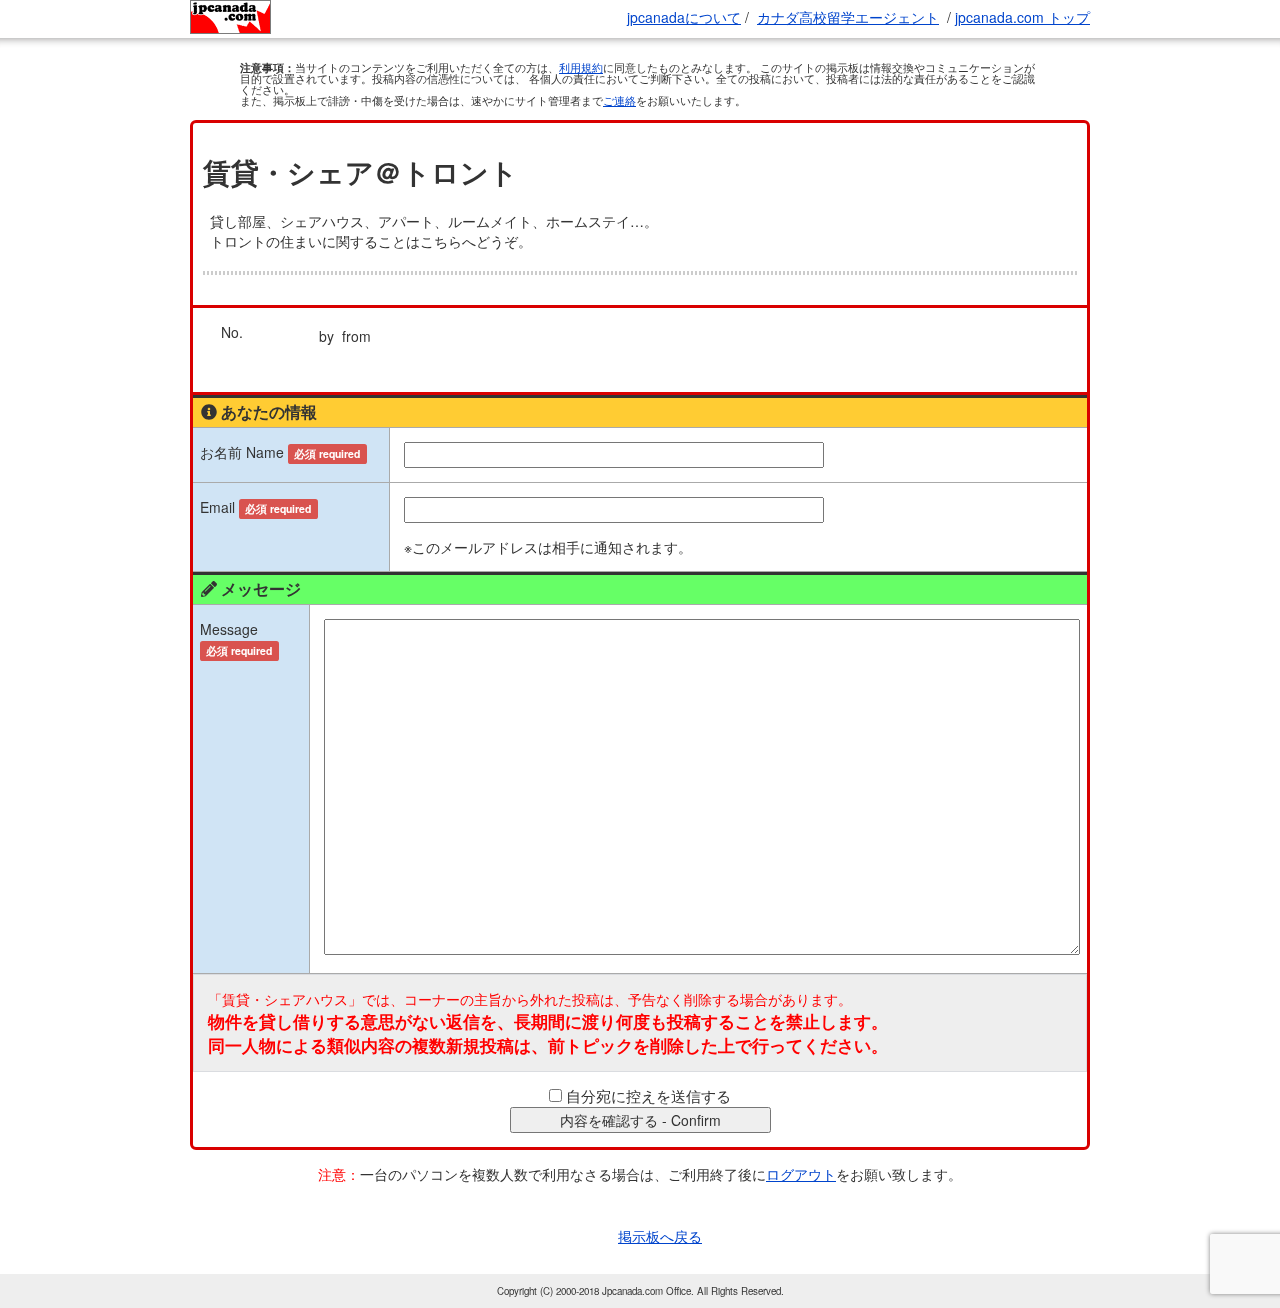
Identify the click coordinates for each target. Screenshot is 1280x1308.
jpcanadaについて (684, 17)
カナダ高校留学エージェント (848, 17)
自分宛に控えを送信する (648, 1095)
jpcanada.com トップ (1022, 17)
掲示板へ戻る (660, 1236)
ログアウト (801, 1174)
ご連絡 (619, 100)
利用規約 (581, 67)
